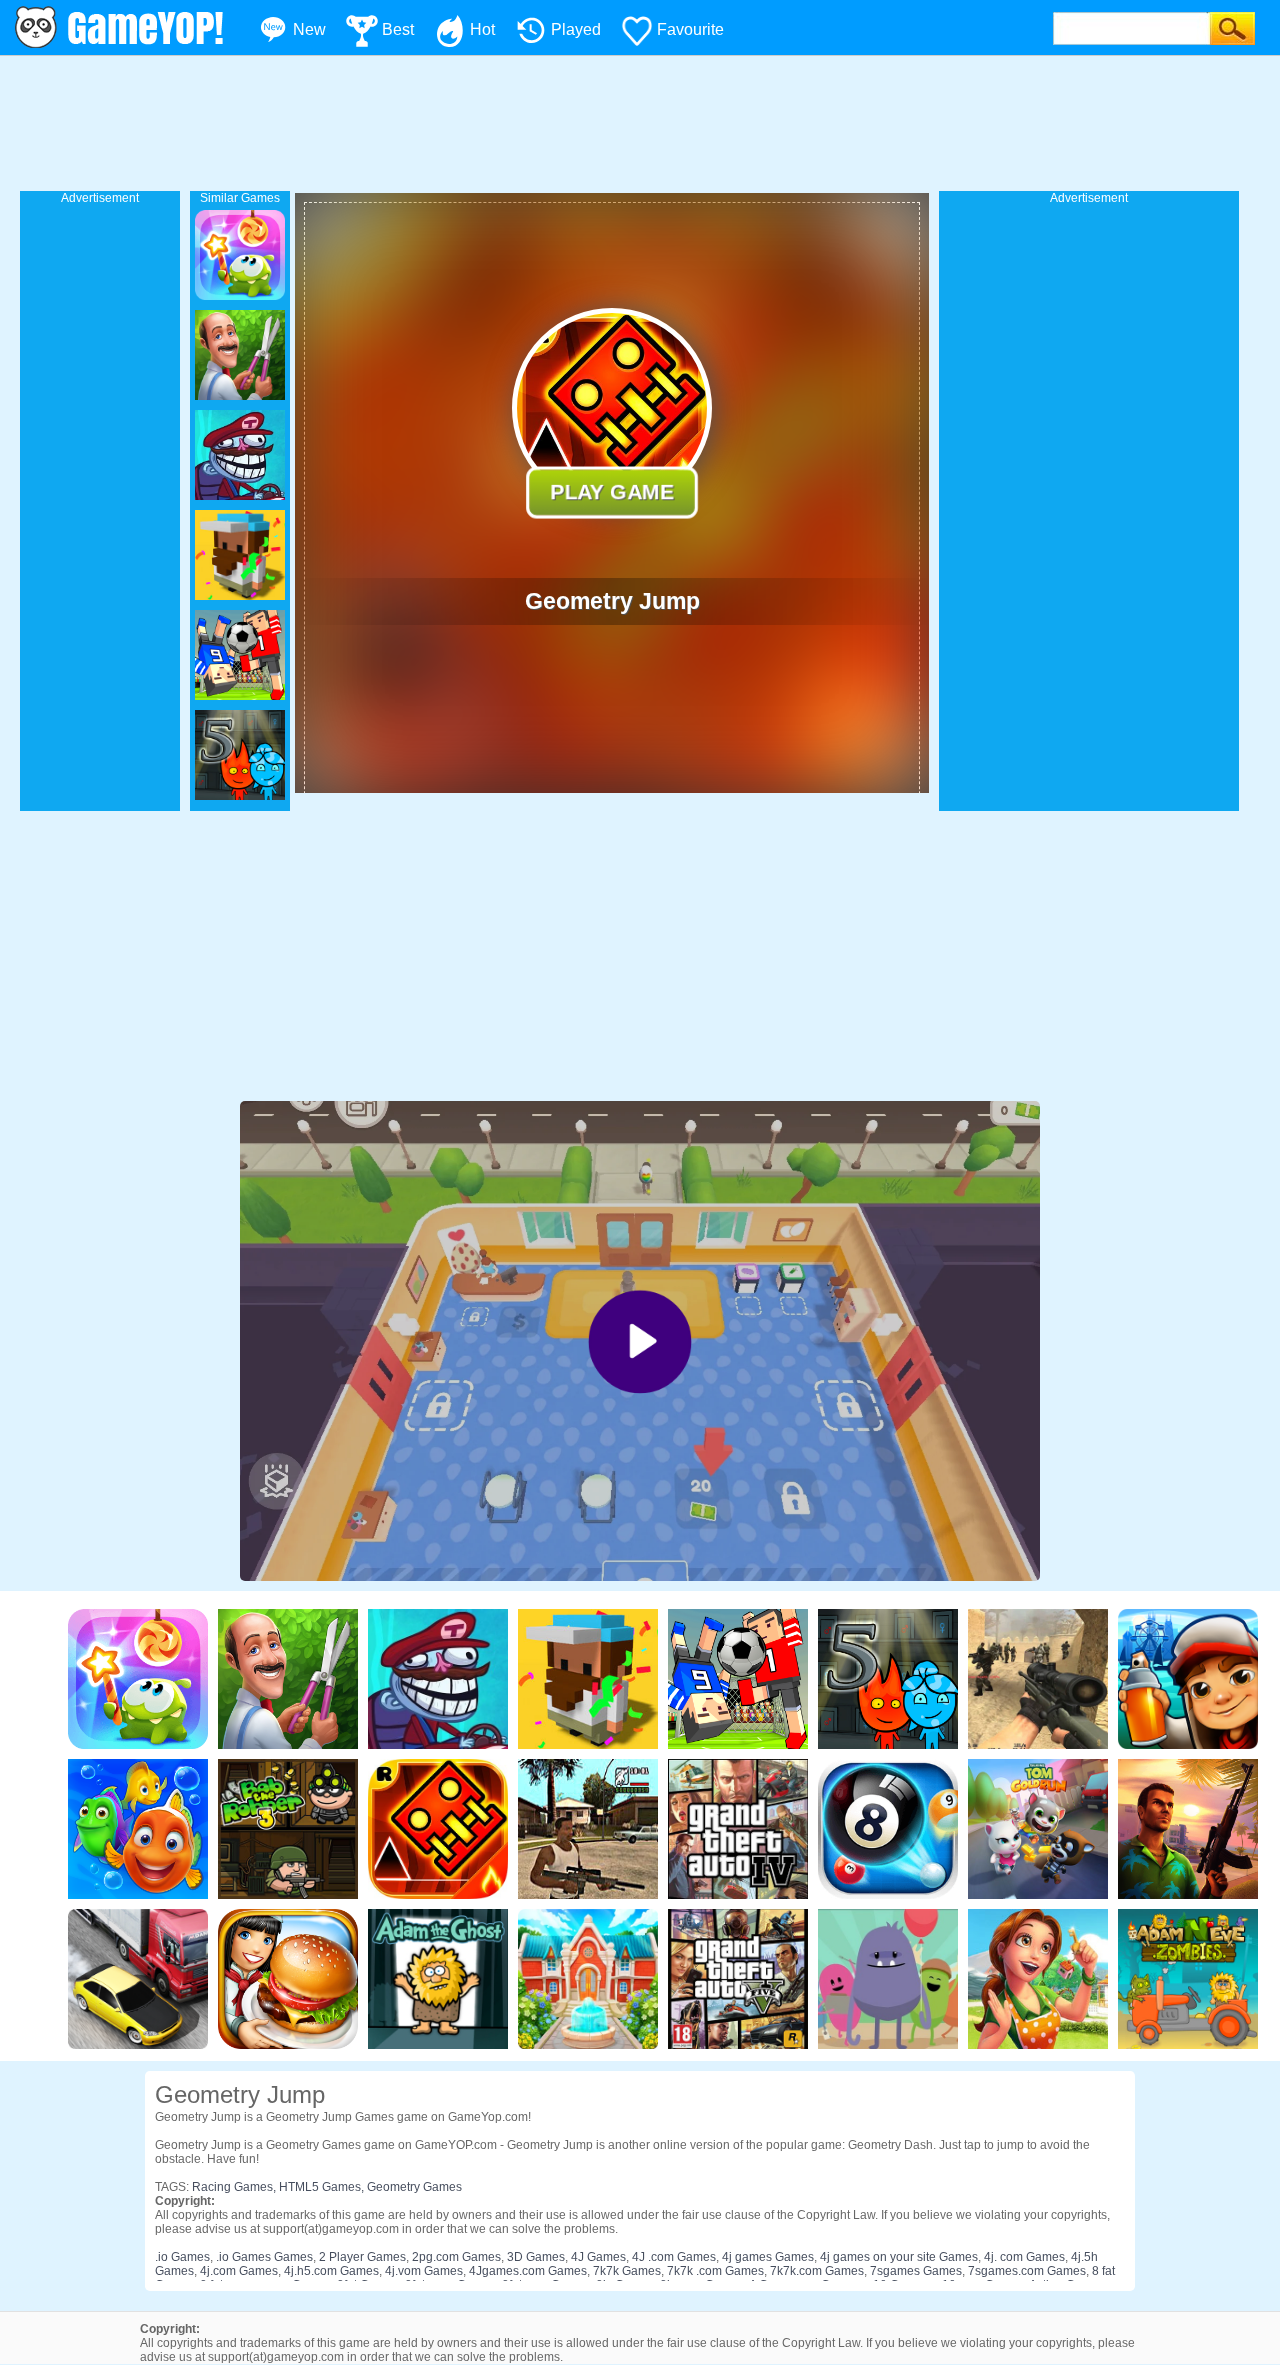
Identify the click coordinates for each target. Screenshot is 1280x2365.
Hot (482, 29)
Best (398, 29)
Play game (612, 492)
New (309, 29)
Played (576, 29)
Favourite (690, 29)
